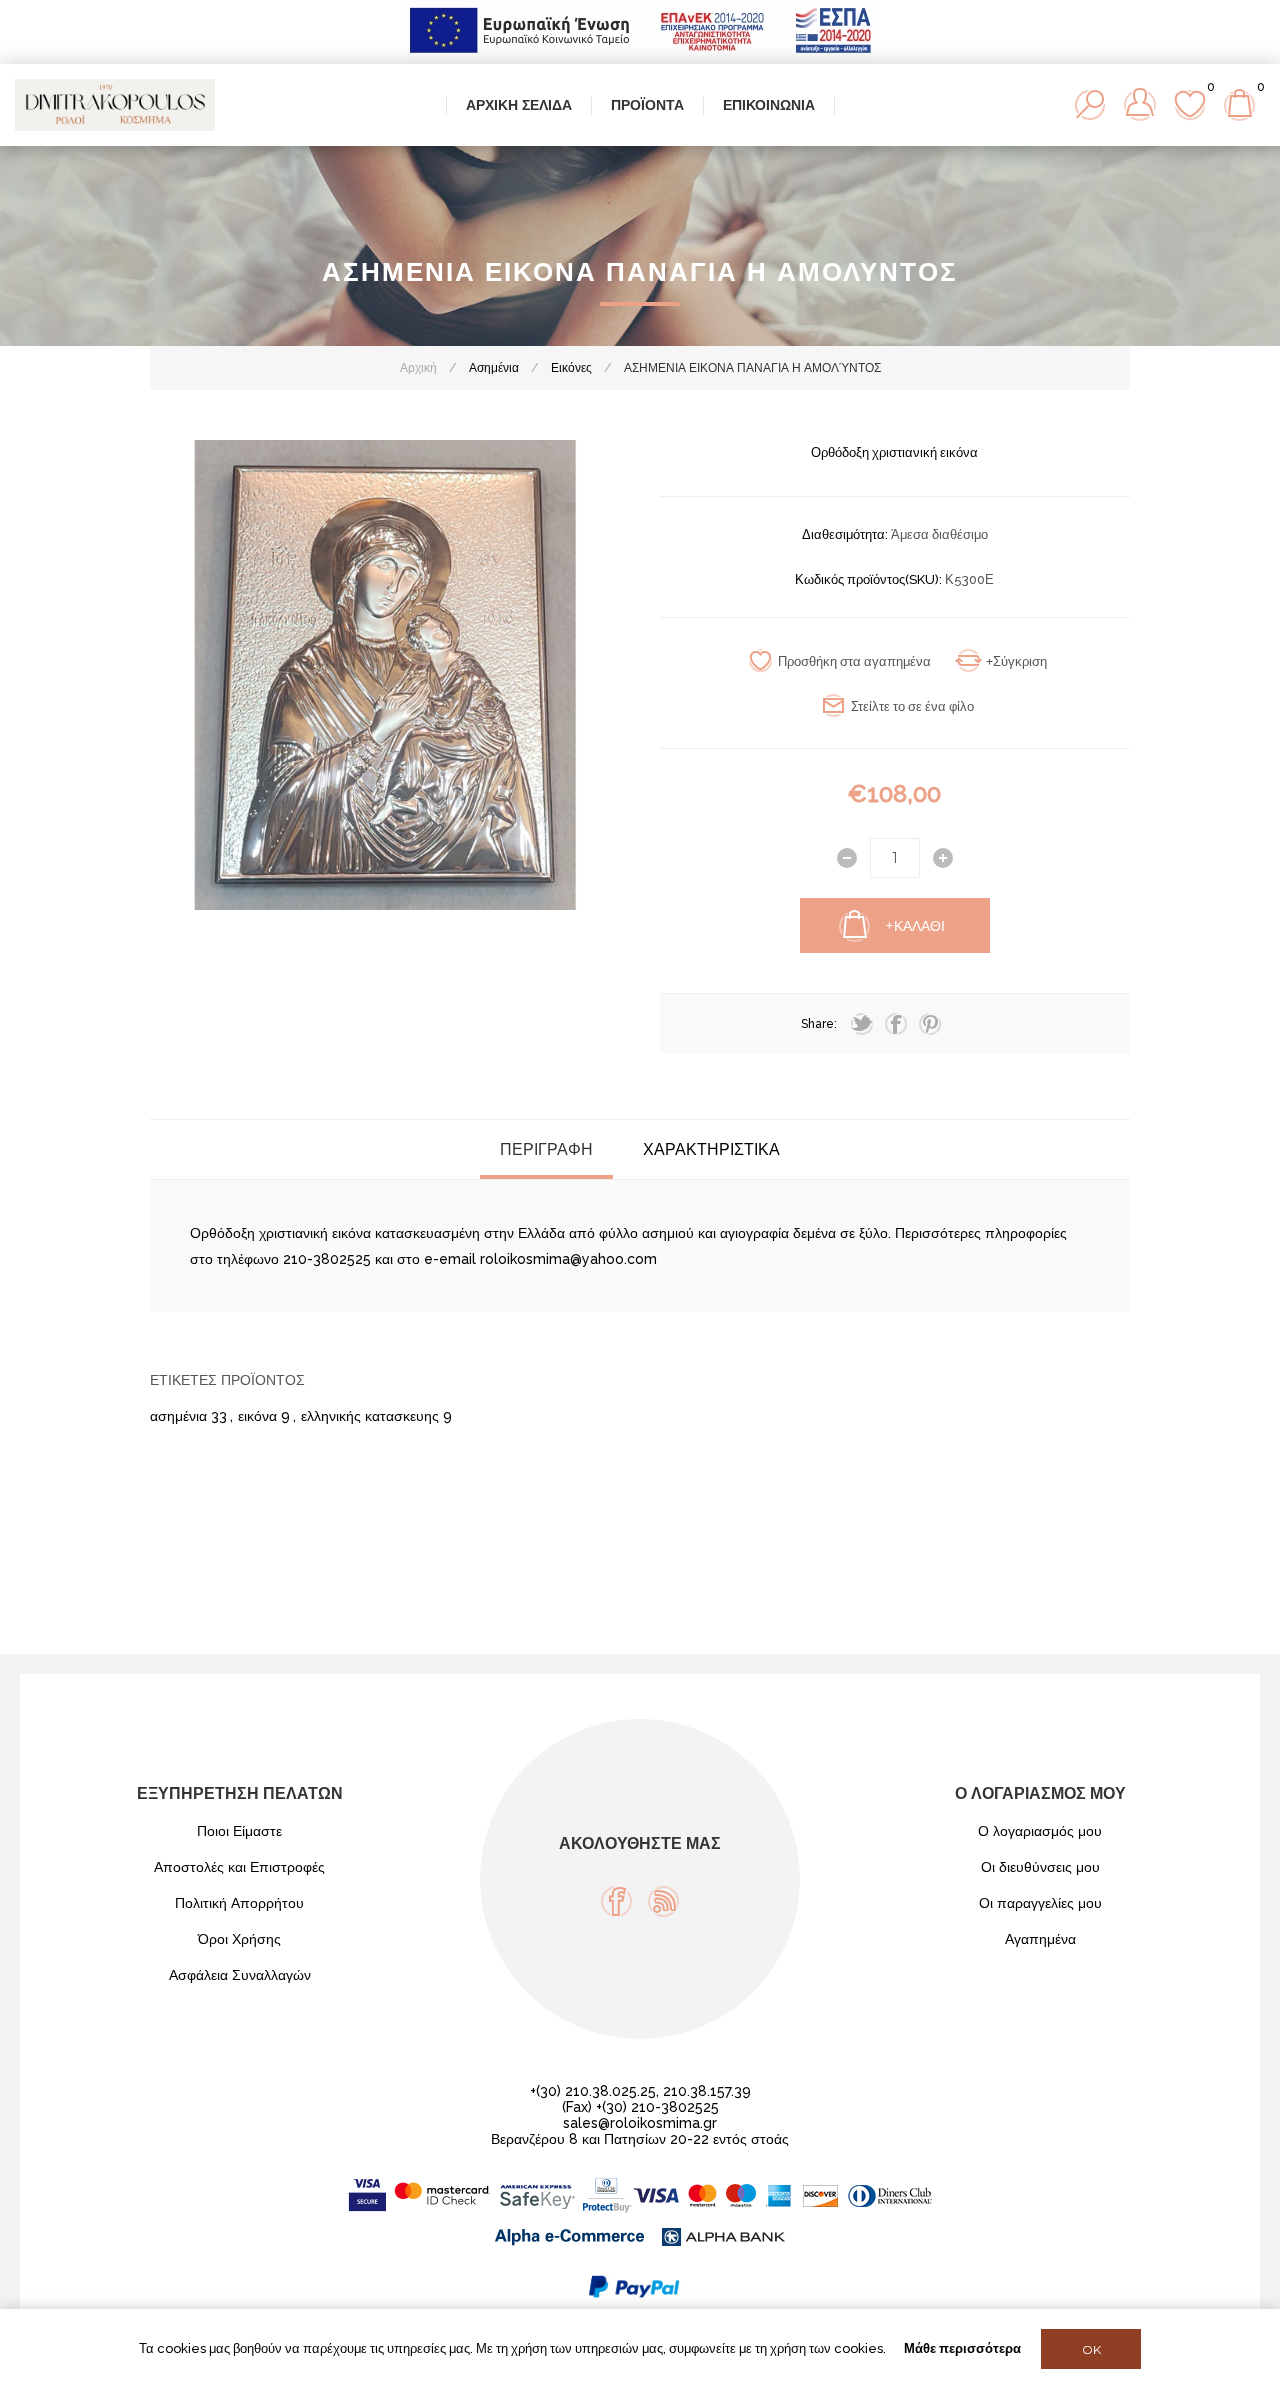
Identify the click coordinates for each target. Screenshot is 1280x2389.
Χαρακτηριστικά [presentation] (711, 1149)
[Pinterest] (930, 1024)
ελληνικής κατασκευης (370, 1416)
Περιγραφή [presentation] (546, 1149)
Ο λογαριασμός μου (1040, 1831)
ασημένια (178, 1416)
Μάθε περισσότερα (962, 2348)
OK (1091, 2349)
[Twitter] (862, 1024)
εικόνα (257, 1416)
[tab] (546, 1149)
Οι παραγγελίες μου (1040, 1903)
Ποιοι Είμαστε (239, 1831)
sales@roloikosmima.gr (640, 2123)
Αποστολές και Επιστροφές (239, 1867)
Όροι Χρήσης (239, 1939)
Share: (819, 1024)
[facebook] (896, 1024)
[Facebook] (616, 1901)
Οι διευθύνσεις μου (1040, 1867)
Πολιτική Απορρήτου (239, 1903)
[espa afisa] (640, 56)
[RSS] (663, 1901)
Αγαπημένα (1040, 1939)
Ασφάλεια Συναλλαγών (240, 1975)
